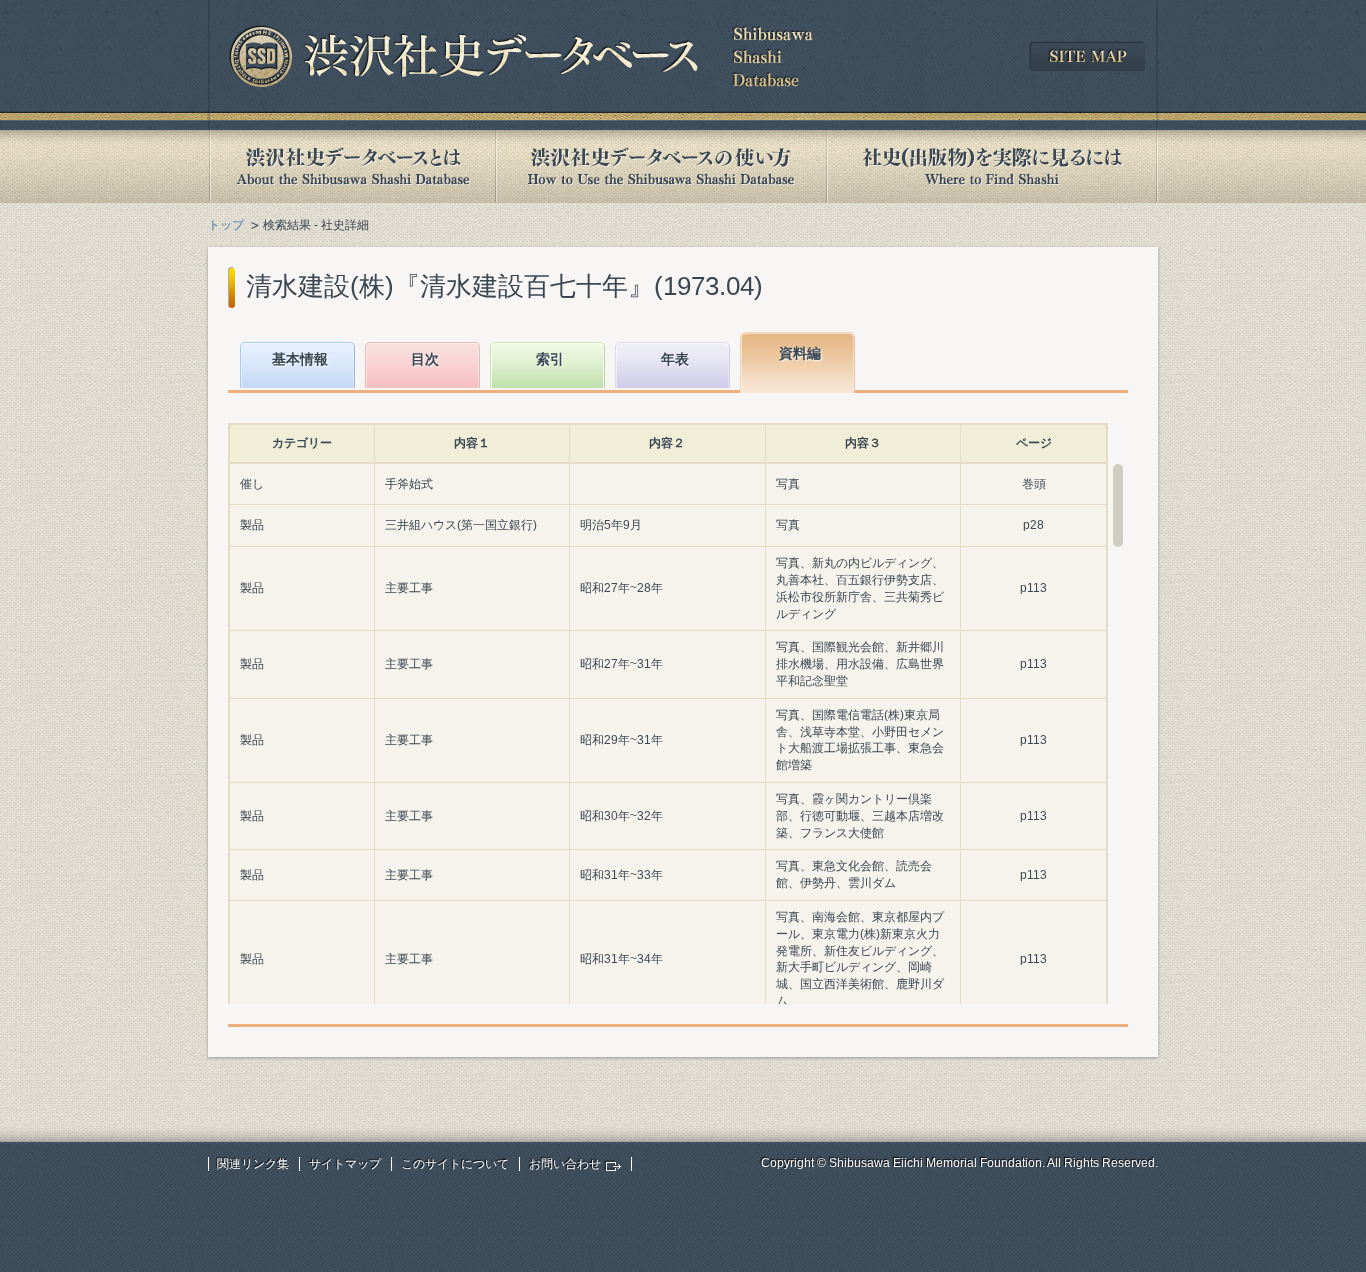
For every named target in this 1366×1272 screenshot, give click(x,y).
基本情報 (300, 359)
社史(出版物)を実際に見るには (992, 166)
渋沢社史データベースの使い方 (661, 166)
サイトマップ (345, 1164)
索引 (550, 359)
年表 (675, 359)
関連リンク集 (253, 1164)
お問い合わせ (565, 1164)
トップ (226, 225)
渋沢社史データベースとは (351, 166)
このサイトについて (455, 1164)
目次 (425, 359)
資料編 (800, 353)
